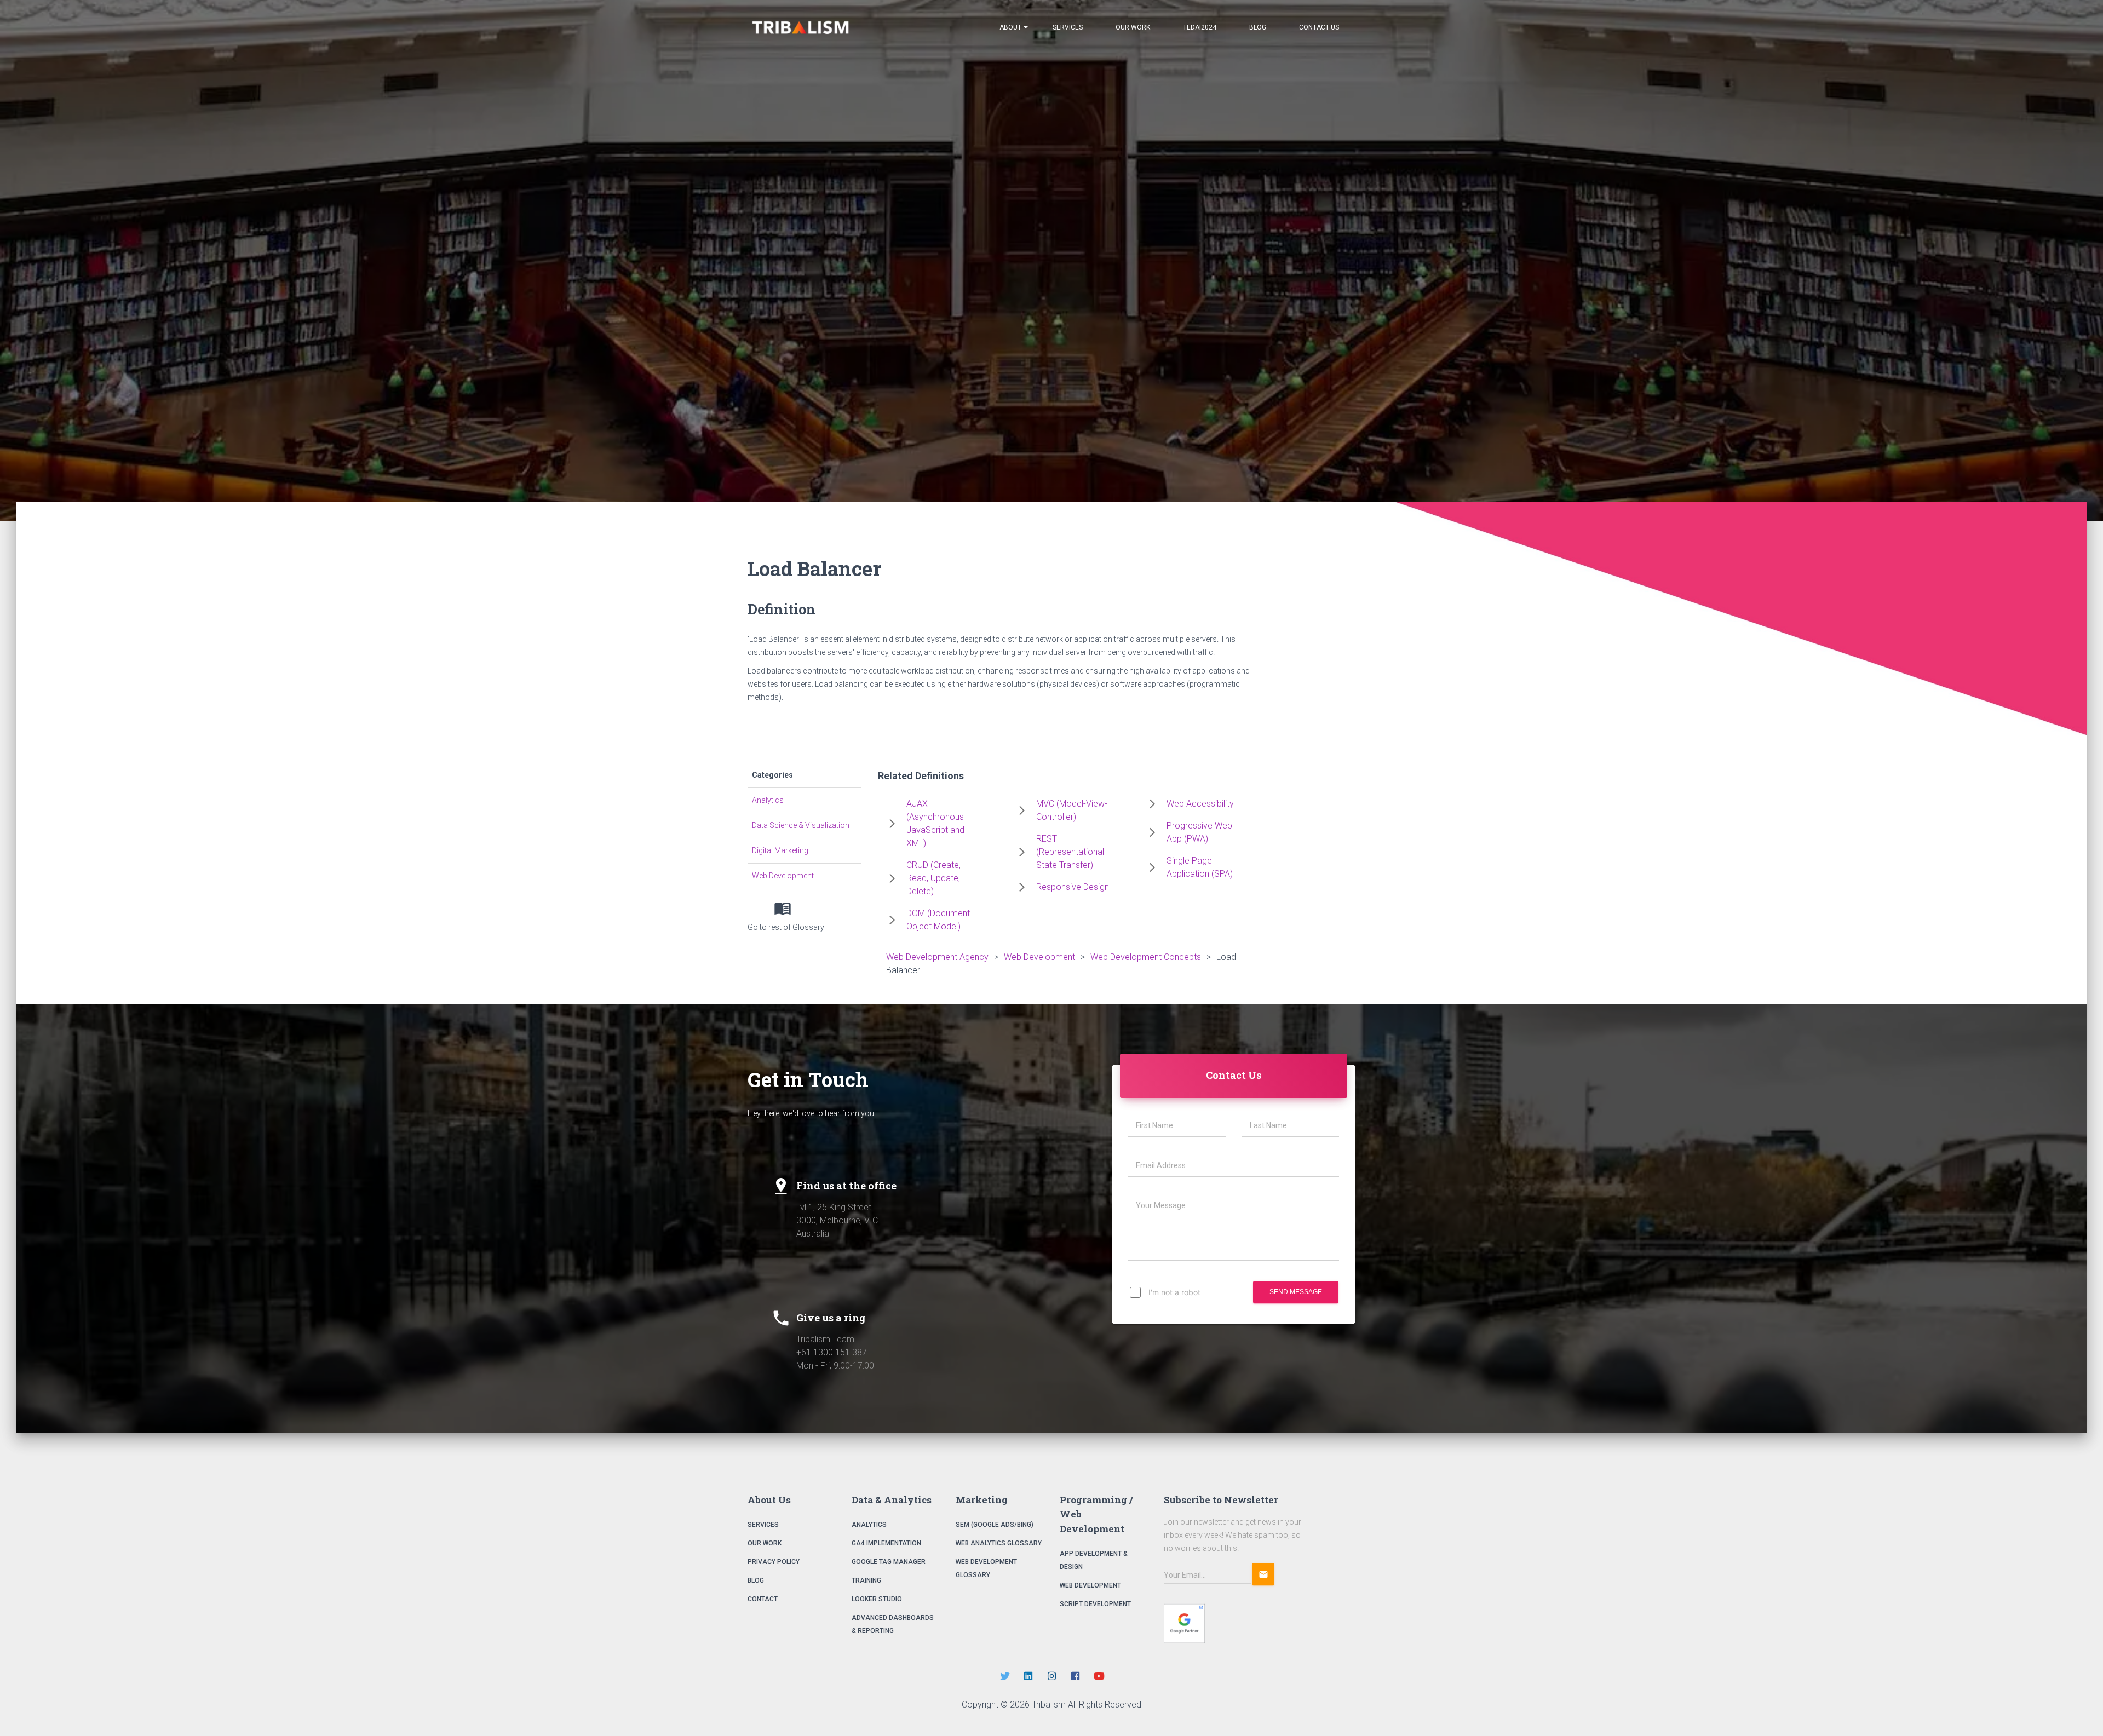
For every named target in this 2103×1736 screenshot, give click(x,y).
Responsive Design (1073, 887)
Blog (1258, 27)
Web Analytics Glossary (999, 1543)
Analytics (768, 800)
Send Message (1296, 1292)
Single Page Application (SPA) (1200, 867)
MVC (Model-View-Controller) (1072, 810)
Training (866, 1580)
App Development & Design (1094, 1560)
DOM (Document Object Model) (938, 920)
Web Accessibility (1200, 804)
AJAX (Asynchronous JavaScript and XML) (935, 823)
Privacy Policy (774, 1562)
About (1010, 27)
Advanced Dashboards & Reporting (893, 1624)
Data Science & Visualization (801, 825)
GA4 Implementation (886, 1543)
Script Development (1095, 1604)
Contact (763, 1599)
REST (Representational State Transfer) (1070, 852)
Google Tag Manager (889, 1562)
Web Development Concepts (1146, 957)
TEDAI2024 (1200, 27)
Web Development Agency (937, 957)
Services (1068, 27)
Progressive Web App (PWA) (1199, 832)
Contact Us (1319, 27)
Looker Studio (877, 1599)
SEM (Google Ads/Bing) (995, 1525)
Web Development (783, 876)
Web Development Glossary (986, 1568)
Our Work (1133, 27)
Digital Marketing (780, 850)
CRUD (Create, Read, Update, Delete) (933, 878)
